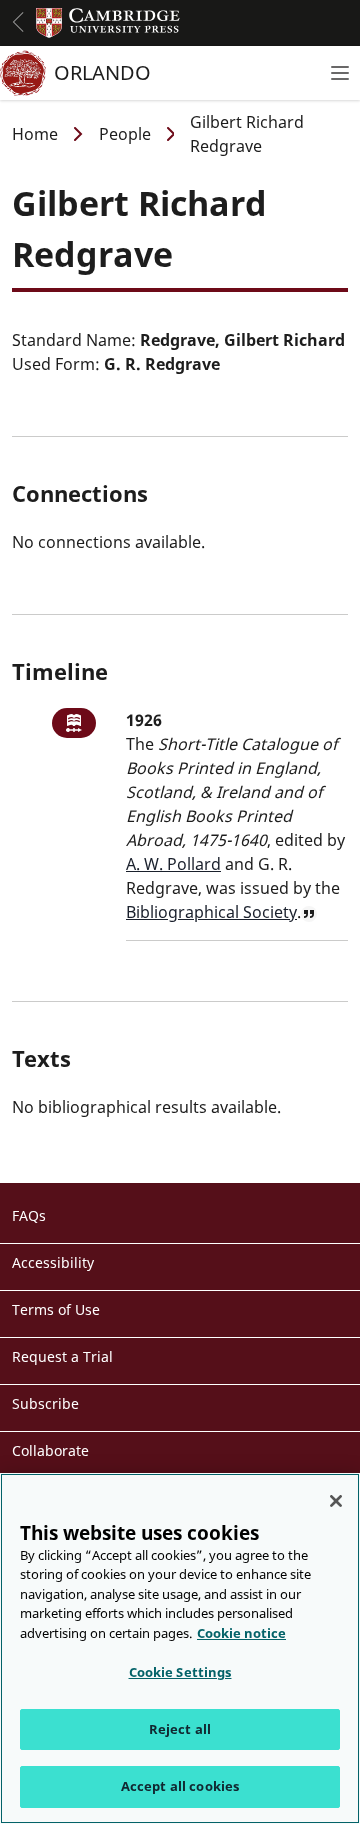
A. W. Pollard (173, 864)
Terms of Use (56, 1309)
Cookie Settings (180, 1672)
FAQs (29, 1215)
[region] (180, 1648)
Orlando (102, 72)
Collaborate (50, 1450)
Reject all (180, 1729)
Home (35, 134)
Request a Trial (62, 1356)
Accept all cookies (180, 1786)
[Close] (336, 1501)
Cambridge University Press (108, 23)
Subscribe (45, 1403)
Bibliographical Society (211, 912)
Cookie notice (241, 1633)
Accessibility (53, 1262)
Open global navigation (18, 22)
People (125, 134)
